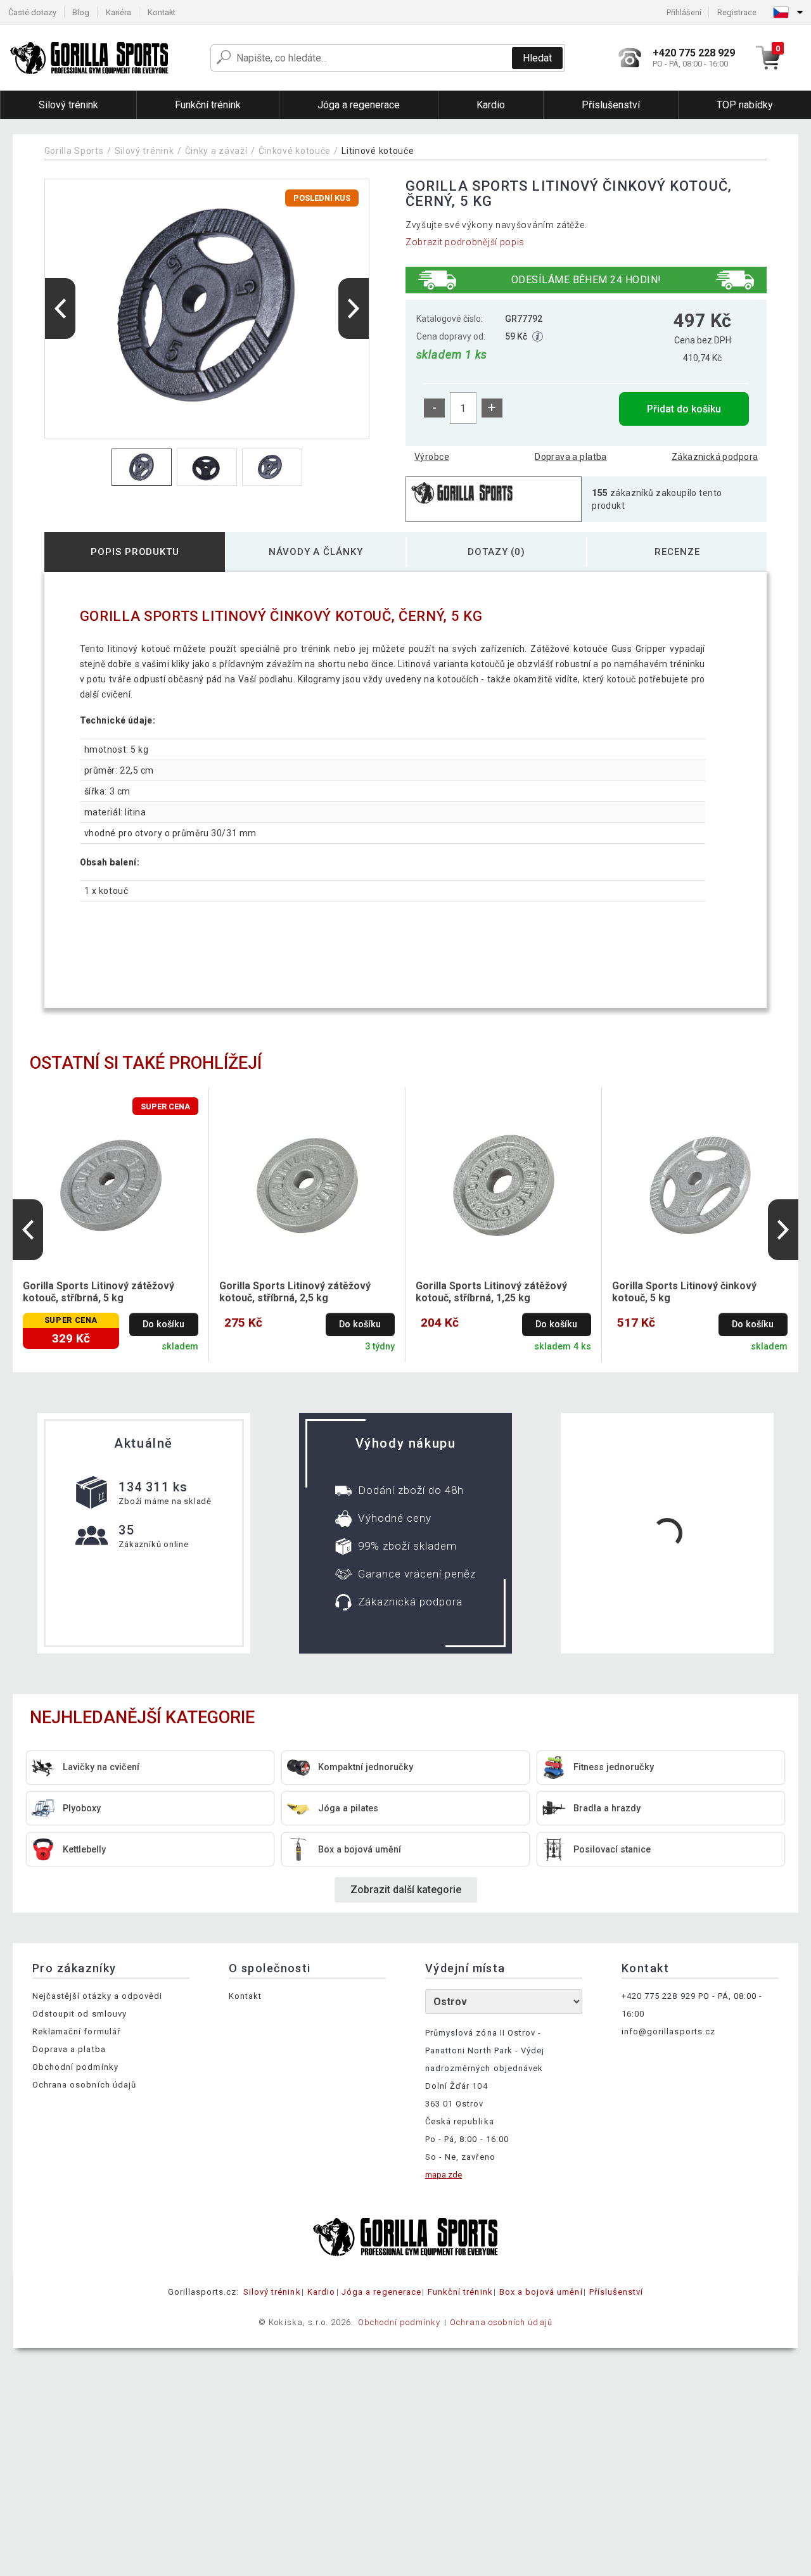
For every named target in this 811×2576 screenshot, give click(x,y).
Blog (81, 12)
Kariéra (118, 12)
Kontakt (162, 12)
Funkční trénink (460, 2292)
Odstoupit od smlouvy (80, 2014)
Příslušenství (616, 2292)
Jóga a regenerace (381, 2292)
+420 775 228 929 (659, 1996)
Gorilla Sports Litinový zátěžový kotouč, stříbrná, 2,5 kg (295, 1292)
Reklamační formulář (76, 2031)
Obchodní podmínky (75, 2067)
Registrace (737, 12)
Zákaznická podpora (715, 457)
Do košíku (163, 1324)
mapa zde (444, 2175)
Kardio (321, 2292)
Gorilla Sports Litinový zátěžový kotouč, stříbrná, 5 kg (99, 1292)
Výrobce (432, 457)
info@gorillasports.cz (668, 2031)
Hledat (537, 58)
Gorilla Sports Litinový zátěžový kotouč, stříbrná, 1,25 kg (491, 1292)
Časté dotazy (32, 12)
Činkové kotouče (295, 151)
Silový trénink (144, 151)
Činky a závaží (216, 151)
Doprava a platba (571, 457)
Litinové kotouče (378, 151)
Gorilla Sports (74, 151)
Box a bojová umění (541, 2292)
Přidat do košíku (684, 409)
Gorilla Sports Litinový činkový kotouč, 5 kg (684, 1292)
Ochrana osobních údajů (84, 2085)
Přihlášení (684, 12)
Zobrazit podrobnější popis (465, 242)
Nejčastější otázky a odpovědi (97, 1996)
